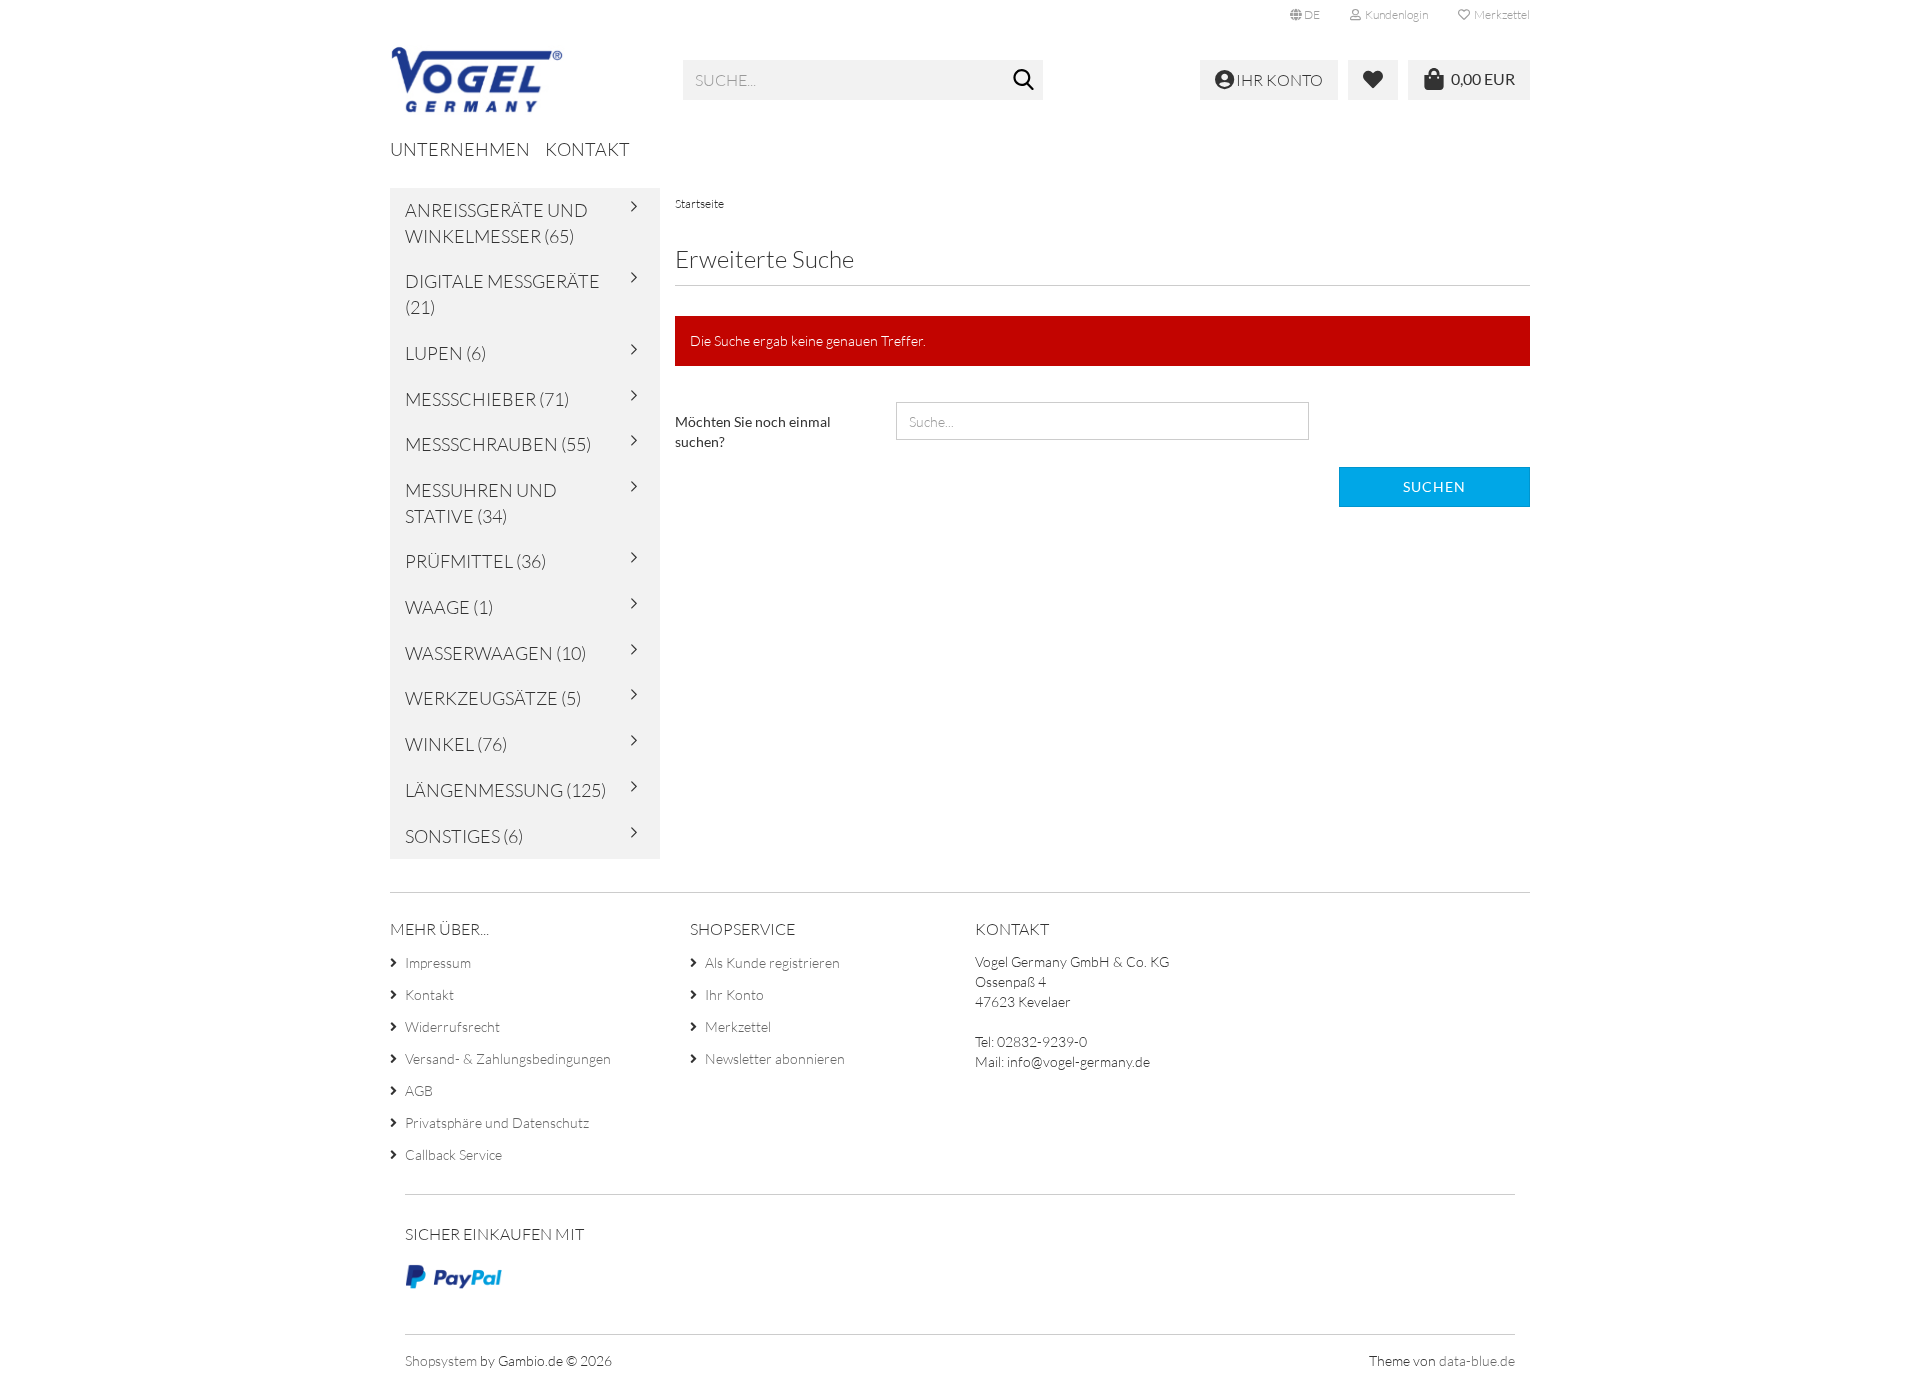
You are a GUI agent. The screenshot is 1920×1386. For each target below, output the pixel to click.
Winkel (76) (456, 744)
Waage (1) (449, 607)
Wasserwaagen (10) (495, 653)
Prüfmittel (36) (475, 561)
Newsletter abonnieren (775, 1058)
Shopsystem (441, 1360)
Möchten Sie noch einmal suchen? (753, 431)
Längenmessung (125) (505, 790)
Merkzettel (1500, 14)
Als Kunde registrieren (772, 962)
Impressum (438, 962)
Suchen (1434, 486)
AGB (419, 1090)
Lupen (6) (445, 353)
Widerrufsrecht (452, 1026)
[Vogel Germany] (521, 80)
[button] (1305, 15)
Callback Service (453, 1154)
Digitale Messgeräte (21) (502, 294)
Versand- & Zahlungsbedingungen (508, 1058)
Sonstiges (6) (464, 836)
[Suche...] (1024, 81)
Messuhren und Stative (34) (481, 503)
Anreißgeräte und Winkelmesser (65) (496, 223)
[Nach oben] (1865, 1356)
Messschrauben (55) (498, 444)
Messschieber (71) (487, 399)
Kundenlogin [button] (1394, 14)
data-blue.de (1477, 1360)
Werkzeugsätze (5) (493, 698)
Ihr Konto (734, 994)
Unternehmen (460, 149)
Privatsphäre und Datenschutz (497, 1122)
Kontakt (587, 149)
